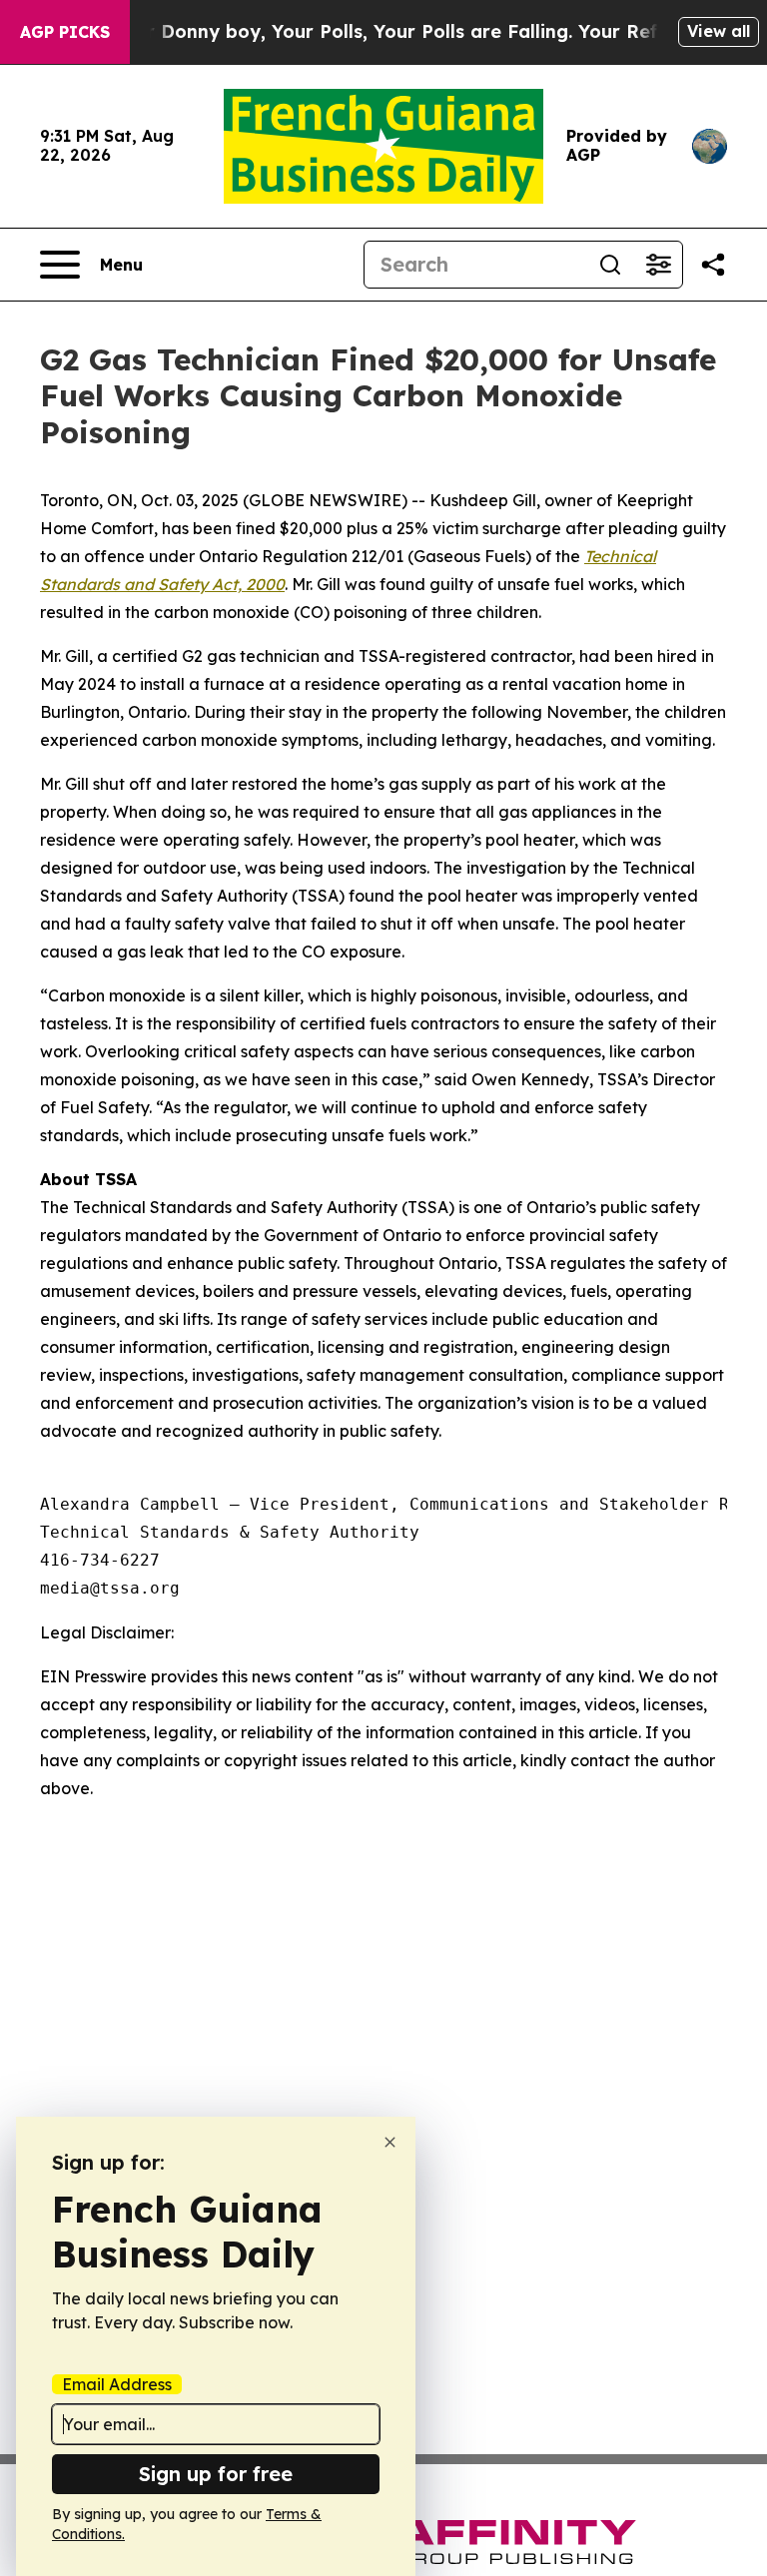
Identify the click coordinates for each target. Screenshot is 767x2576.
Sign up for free (216, 2474)
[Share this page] (713, 265)
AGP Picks (65, 32)
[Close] (390, 2142)
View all (719, 31)
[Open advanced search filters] (658, 265)
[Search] (610, 265)
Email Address (117, 2384)
